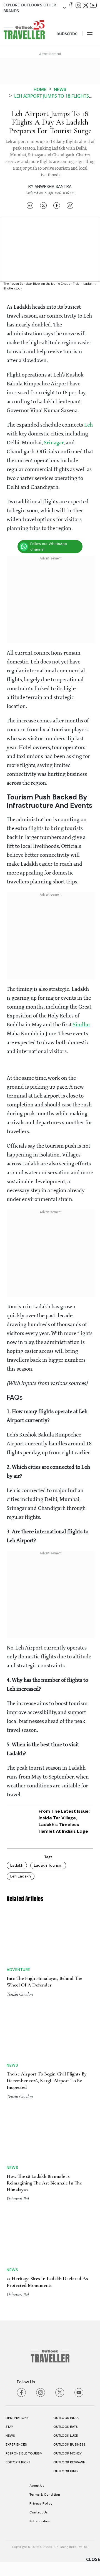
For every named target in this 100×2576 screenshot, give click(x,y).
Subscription (40, 2521)
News (60, 89)
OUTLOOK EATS (66, 2427)
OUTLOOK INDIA (66, 2418)
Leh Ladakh (21, 1876)
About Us (37, 2486)
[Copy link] (70, 205)
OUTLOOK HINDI (66, 2471)
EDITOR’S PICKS (18, 2462)
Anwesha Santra (53, 187)
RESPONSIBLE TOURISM (24, 2453)
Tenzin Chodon (20, 1994)
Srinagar (54, 443)
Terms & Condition (45, 2495)
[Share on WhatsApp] (30, 205)
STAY (9, 2427)
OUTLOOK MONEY (67, 2453)
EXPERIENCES (16, 2444)
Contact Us (39, 2512)
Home (40, 89)
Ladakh (17, 1865)
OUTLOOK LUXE (66, 2436)
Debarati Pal (18, 2199)
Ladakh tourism (48, 1865)
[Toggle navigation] (90, 33)
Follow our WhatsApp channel (49, 547)
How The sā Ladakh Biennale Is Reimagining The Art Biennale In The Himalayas (44, 2183)
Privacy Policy (41, 2503)
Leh (88, 425)
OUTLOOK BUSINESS (69, 2444)
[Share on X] (43, 205)
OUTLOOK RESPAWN (69, 2462)
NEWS (10, 2436)
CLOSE (93, 2559)
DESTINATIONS (17, 2418)
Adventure (18, 1970)
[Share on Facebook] (57, 205)
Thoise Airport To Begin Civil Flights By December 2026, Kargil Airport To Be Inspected (47, 2080)
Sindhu (81, 1025)
